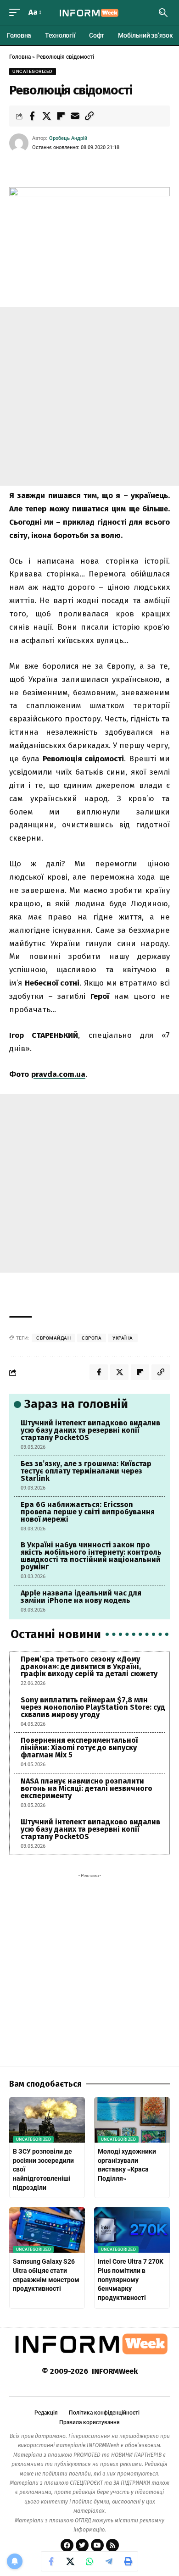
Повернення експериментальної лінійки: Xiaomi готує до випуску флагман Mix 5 (79, 1748)
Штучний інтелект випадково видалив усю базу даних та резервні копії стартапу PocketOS (90, 1430)
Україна (123, 1338)
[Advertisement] (89, 396)
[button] (17, 13)
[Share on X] (46, 116)
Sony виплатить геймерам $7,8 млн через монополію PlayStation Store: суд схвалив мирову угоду (93, 1707)
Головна (20, 57)
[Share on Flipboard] (61, 116)
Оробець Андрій (68, 138)
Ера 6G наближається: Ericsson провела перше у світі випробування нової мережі (88, 1512)
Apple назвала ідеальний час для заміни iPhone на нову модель (81, 1597)
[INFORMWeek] (89, 13)
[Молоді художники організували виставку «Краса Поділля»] (132, 2120)
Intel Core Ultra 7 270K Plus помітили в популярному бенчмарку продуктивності (131, 2279)
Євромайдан (53, 1338)
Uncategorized (33, 71)
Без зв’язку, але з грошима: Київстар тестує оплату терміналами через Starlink (86, 1471)
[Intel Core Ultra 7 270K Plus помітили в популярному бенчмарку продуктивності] (132, 2230)
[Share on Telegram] (109, 2561)
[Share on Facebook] (32, 116)
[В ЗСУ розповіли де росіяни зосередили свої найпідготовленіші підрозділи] (47, 2120)
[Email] (75, 116)
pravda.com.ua (58, 1074)
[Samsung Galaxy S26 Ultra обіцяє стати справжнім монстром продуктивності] (47, 2230)
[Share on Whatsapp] (89, 2561)
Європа (92, 1338)
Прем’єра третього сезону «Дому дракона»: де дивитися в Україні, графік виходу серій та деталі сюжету (89, 1666)
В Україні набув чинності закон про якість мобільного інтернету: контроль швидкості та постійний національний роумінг (91, 1556)
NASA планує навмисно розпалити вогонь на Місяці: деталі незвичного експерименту (87, 1788)
